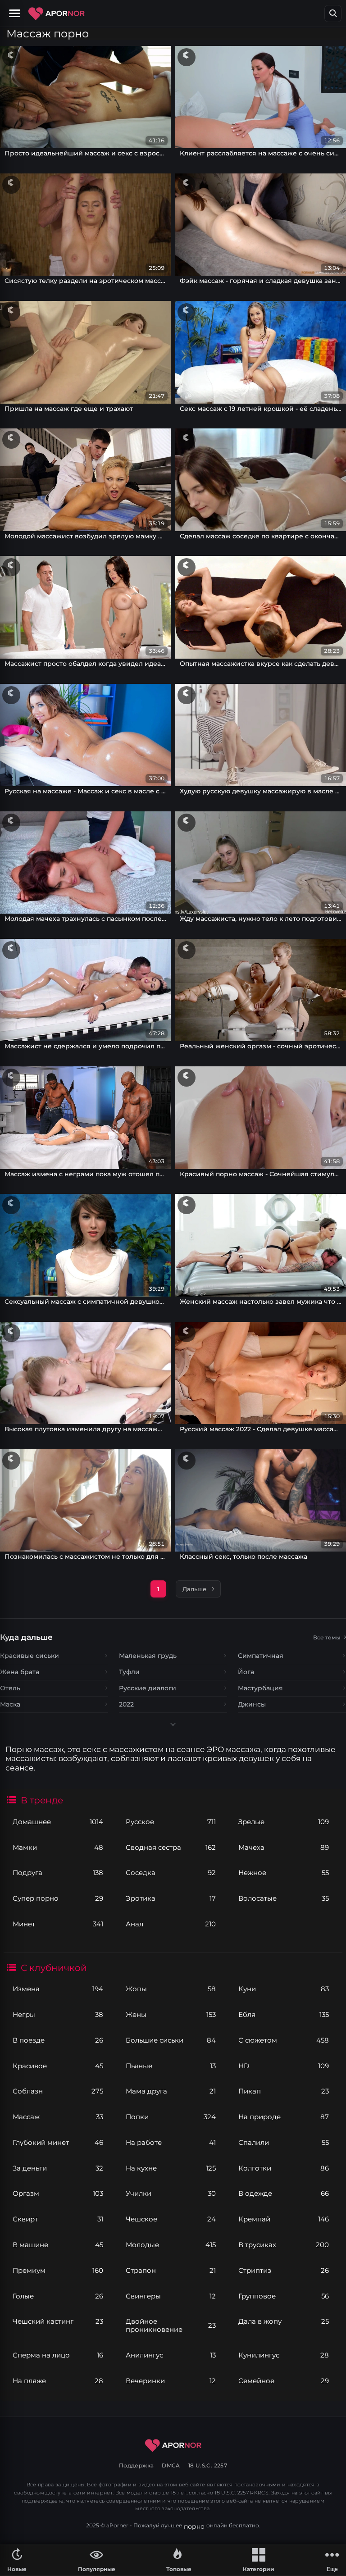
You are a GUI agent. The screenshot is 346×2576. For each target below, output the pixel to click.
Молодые (171, 2245)
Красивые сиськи (30, 1656)
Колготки (283, 2168)
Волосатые (283, 1898)
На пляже (58, 2381)
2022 (126, 1704)
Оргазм (58, 2193)
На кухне (171, 2168)
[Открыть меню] (16, 14)
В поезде (58, 2040)
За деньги (58, 2168)
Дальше (194, 1589)
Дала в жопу (283, 2321)
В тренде (42, 1800)
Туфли (129, 1672)
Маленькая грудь (148, 1656)
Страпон (171, 2270)
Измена (58, 1989)
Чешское (171, 2219)
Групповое (283, 2296)
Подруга (58, 1873)
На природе (283, 2117)
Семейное (283, 2381)
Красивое (58, 2066)
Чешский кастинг (58, 2321)
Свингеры (171, 2296)
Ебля (283, 2014)
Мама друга (171, 2091)
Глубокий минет (58, 2142)
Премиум (58, 2270)
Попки (171, 2117)
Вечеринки (171, 2381)
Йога (246, 1672)
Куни (283, 1989)
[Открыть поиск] (333, 14)
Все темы (327, 1637)
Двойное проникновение (171, 2325)
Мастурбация (260, 1688)
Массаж (58, 2117)
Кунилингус (283, 2355)
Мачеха (283, 1847)
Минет (58, 1924)
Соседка (171, 1873)
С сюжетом (283, 2040)
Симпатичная (261, 1656)
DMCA (171, 2465)
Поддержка (136, 2465)
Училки (171, 2193)
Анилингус (171, 2355)
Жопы (171, 1989)
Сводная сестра (171, 1847)
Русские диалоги (148, 1688)
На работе (171, 2142)
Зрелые (283, 1822)
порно (194, 2526)
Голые (58, 2296)
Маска (10, 1704)
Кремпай (283, 2219)
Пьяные (171, 2066)
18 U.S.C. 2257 (208, 2465)
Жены (171, 2014)
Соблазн (58, 2091)
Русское (171, 1822)
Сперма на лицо (58, 2355)
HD (283, 2066)
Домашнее (58, 1822)
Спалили (283, 2142)
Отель (10, 1688)
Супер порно (58, 1898)
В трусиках (283, 2245)
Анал (171, 1924)
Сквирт (58, 2219)
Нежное (283, 1873)
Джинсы (252, 1704)
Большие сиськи (171, 2040)
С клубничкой (54, 1968)
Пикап (283, 2091)
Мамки (58, 1847)
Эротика (171, 1898)
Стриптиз (283, 2270)
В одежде (283, 2193)
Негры (58, 2014)
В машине (58, 2245)
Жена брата (20, 1672)
